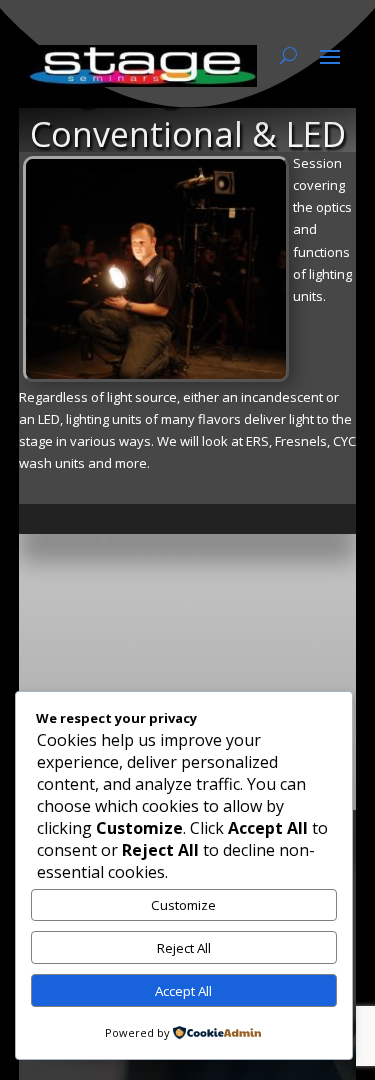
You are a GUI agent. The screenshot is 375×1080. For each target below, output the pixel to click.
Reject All (184, 948)
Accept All (183, 991)
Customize (183, 905)
